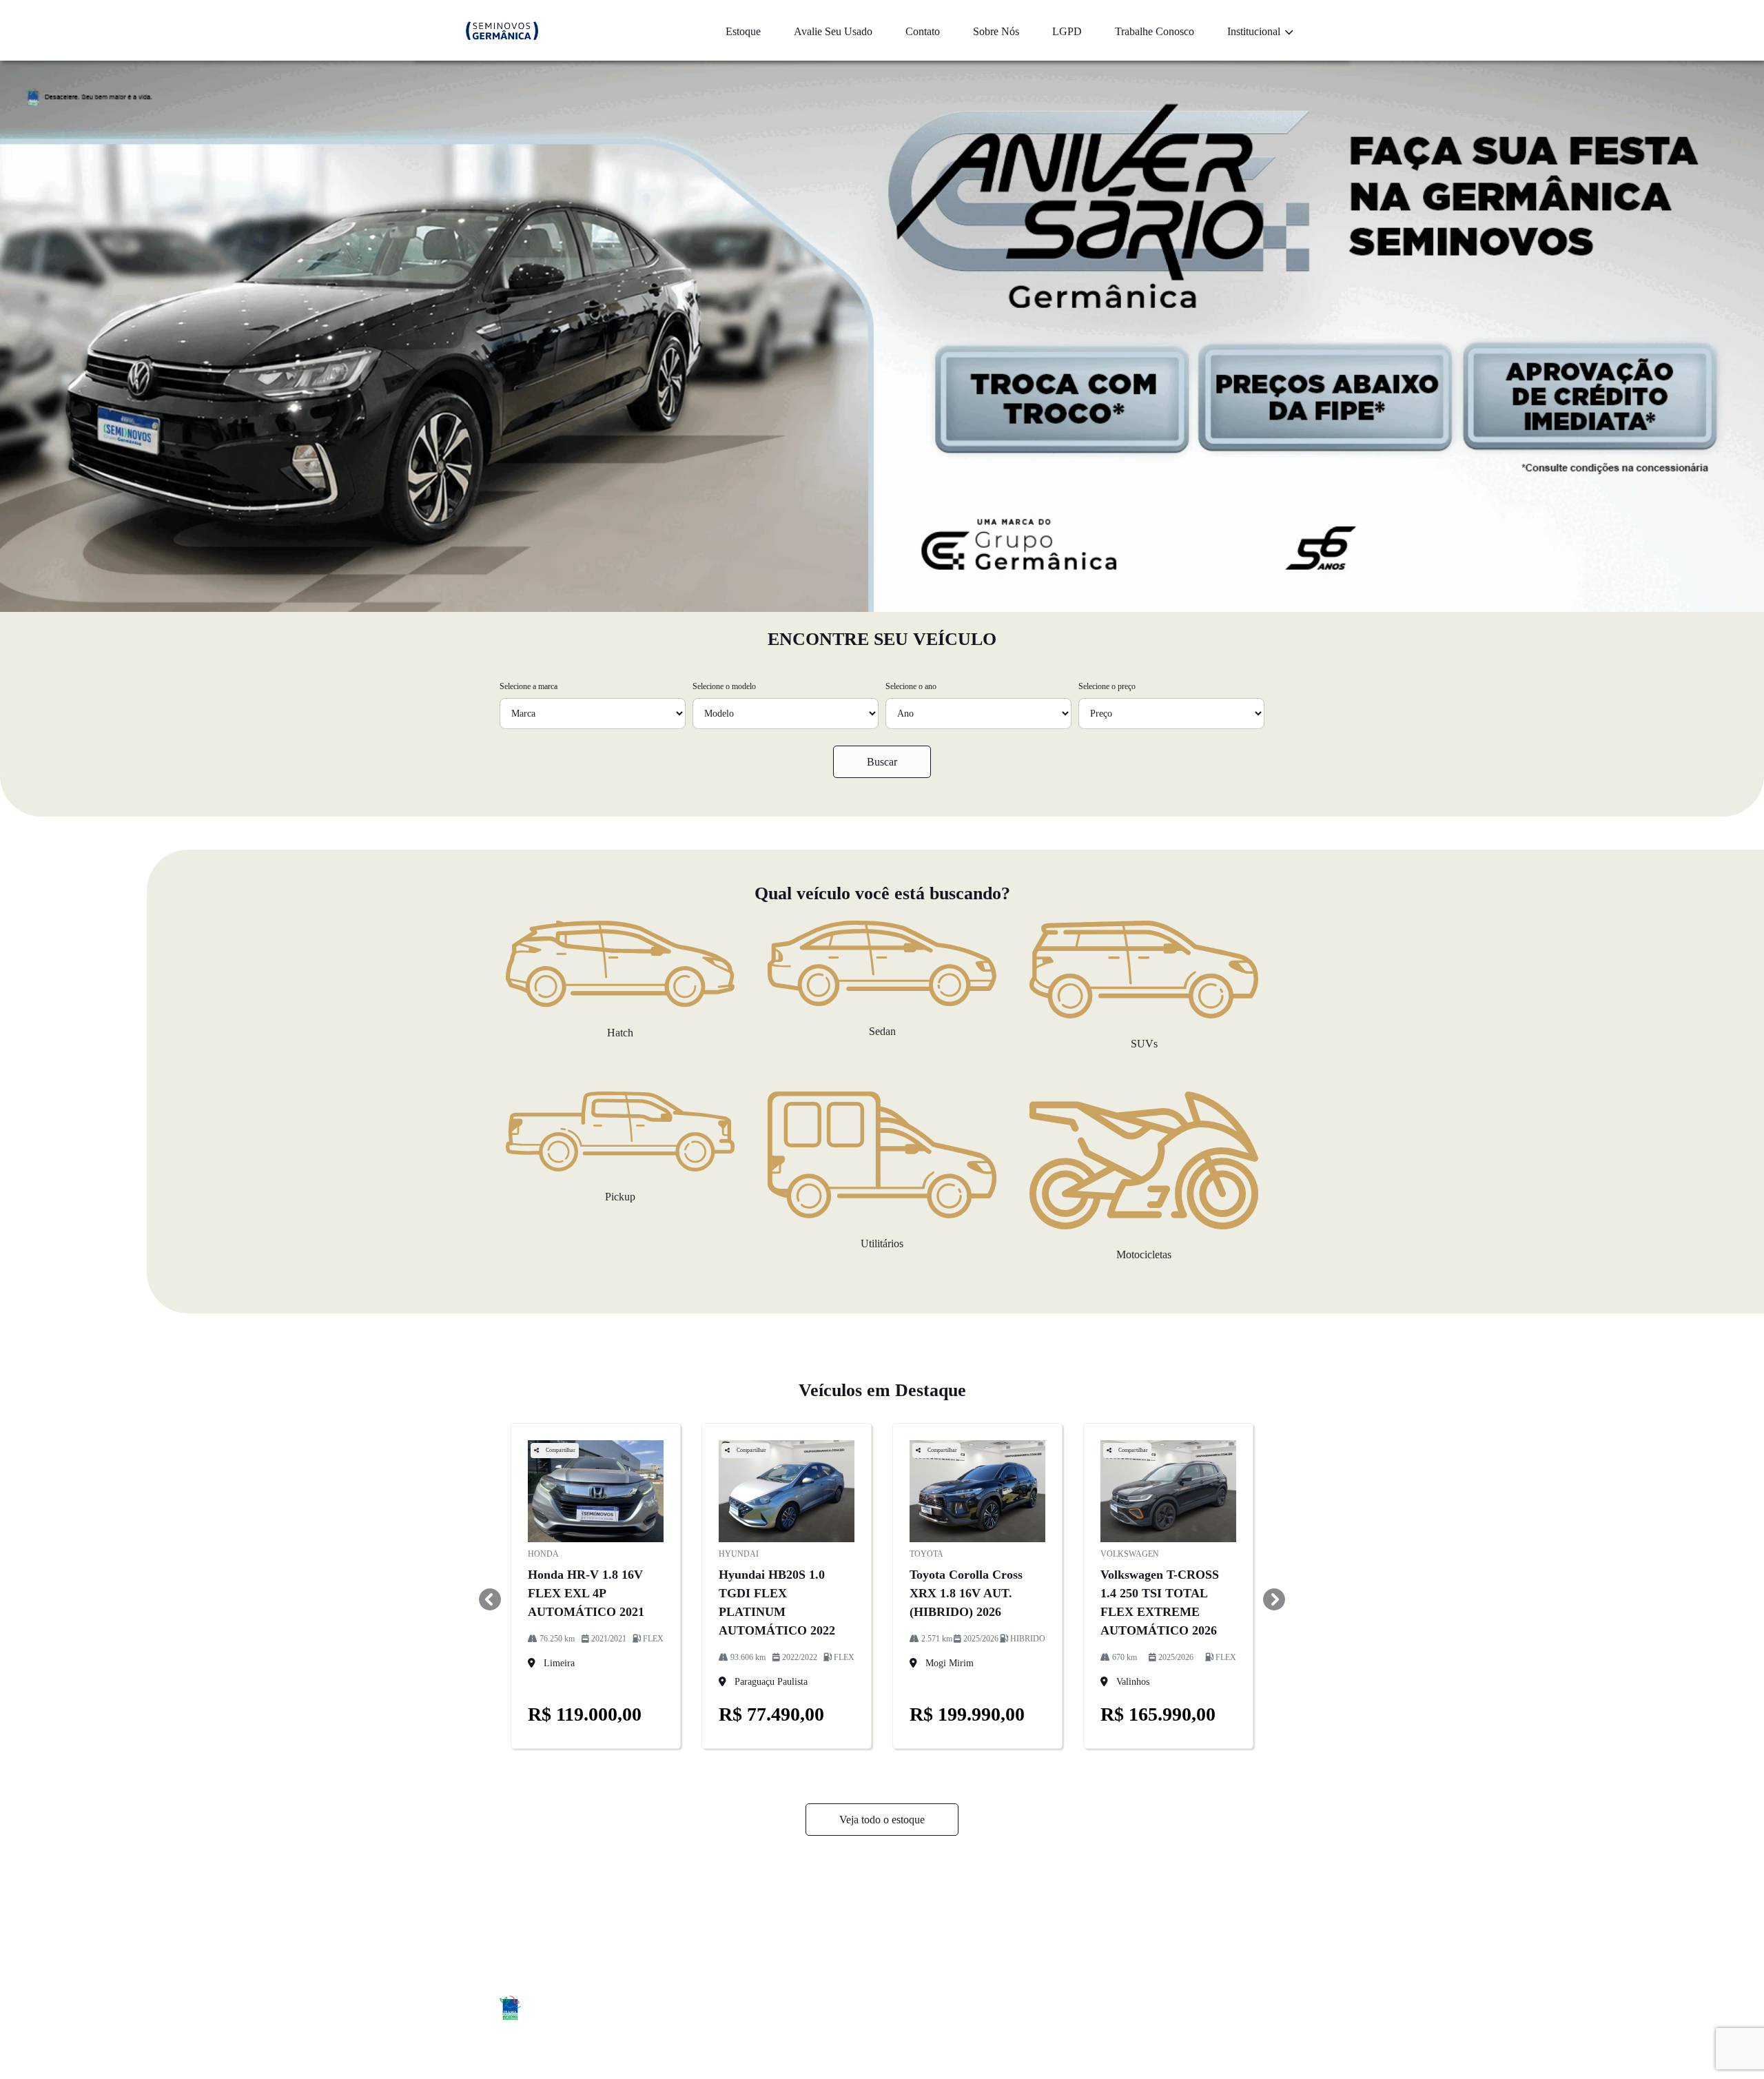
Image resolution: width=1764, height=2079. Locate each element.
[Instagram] (1218, 2010)
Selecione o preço (1107, 686)
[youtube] (1249, 2010)
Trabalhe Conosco (1155, 31)
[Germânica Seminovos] (502, 31)
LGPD (1067, 31)
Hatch (620, 1033)
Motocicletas (1144, 1254)
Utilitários (882, 1243)
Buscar (882, 762)
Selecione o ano (911, 686)
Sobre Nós (996, 31)
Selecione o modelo (724, 686)
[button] (490, 1599)
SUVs (1144, 1044)
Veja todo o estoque (882, 1820)
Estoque (743, 31)
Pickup (620, 1197)
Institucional (1255, 31)
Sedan (882, 1031)
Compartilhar (560, 1450)
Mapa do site (970, 1916)
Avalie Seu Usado (833, 31)
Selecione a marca (529, 686)
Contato (923, 31)
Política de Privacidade (1176, 1916)
